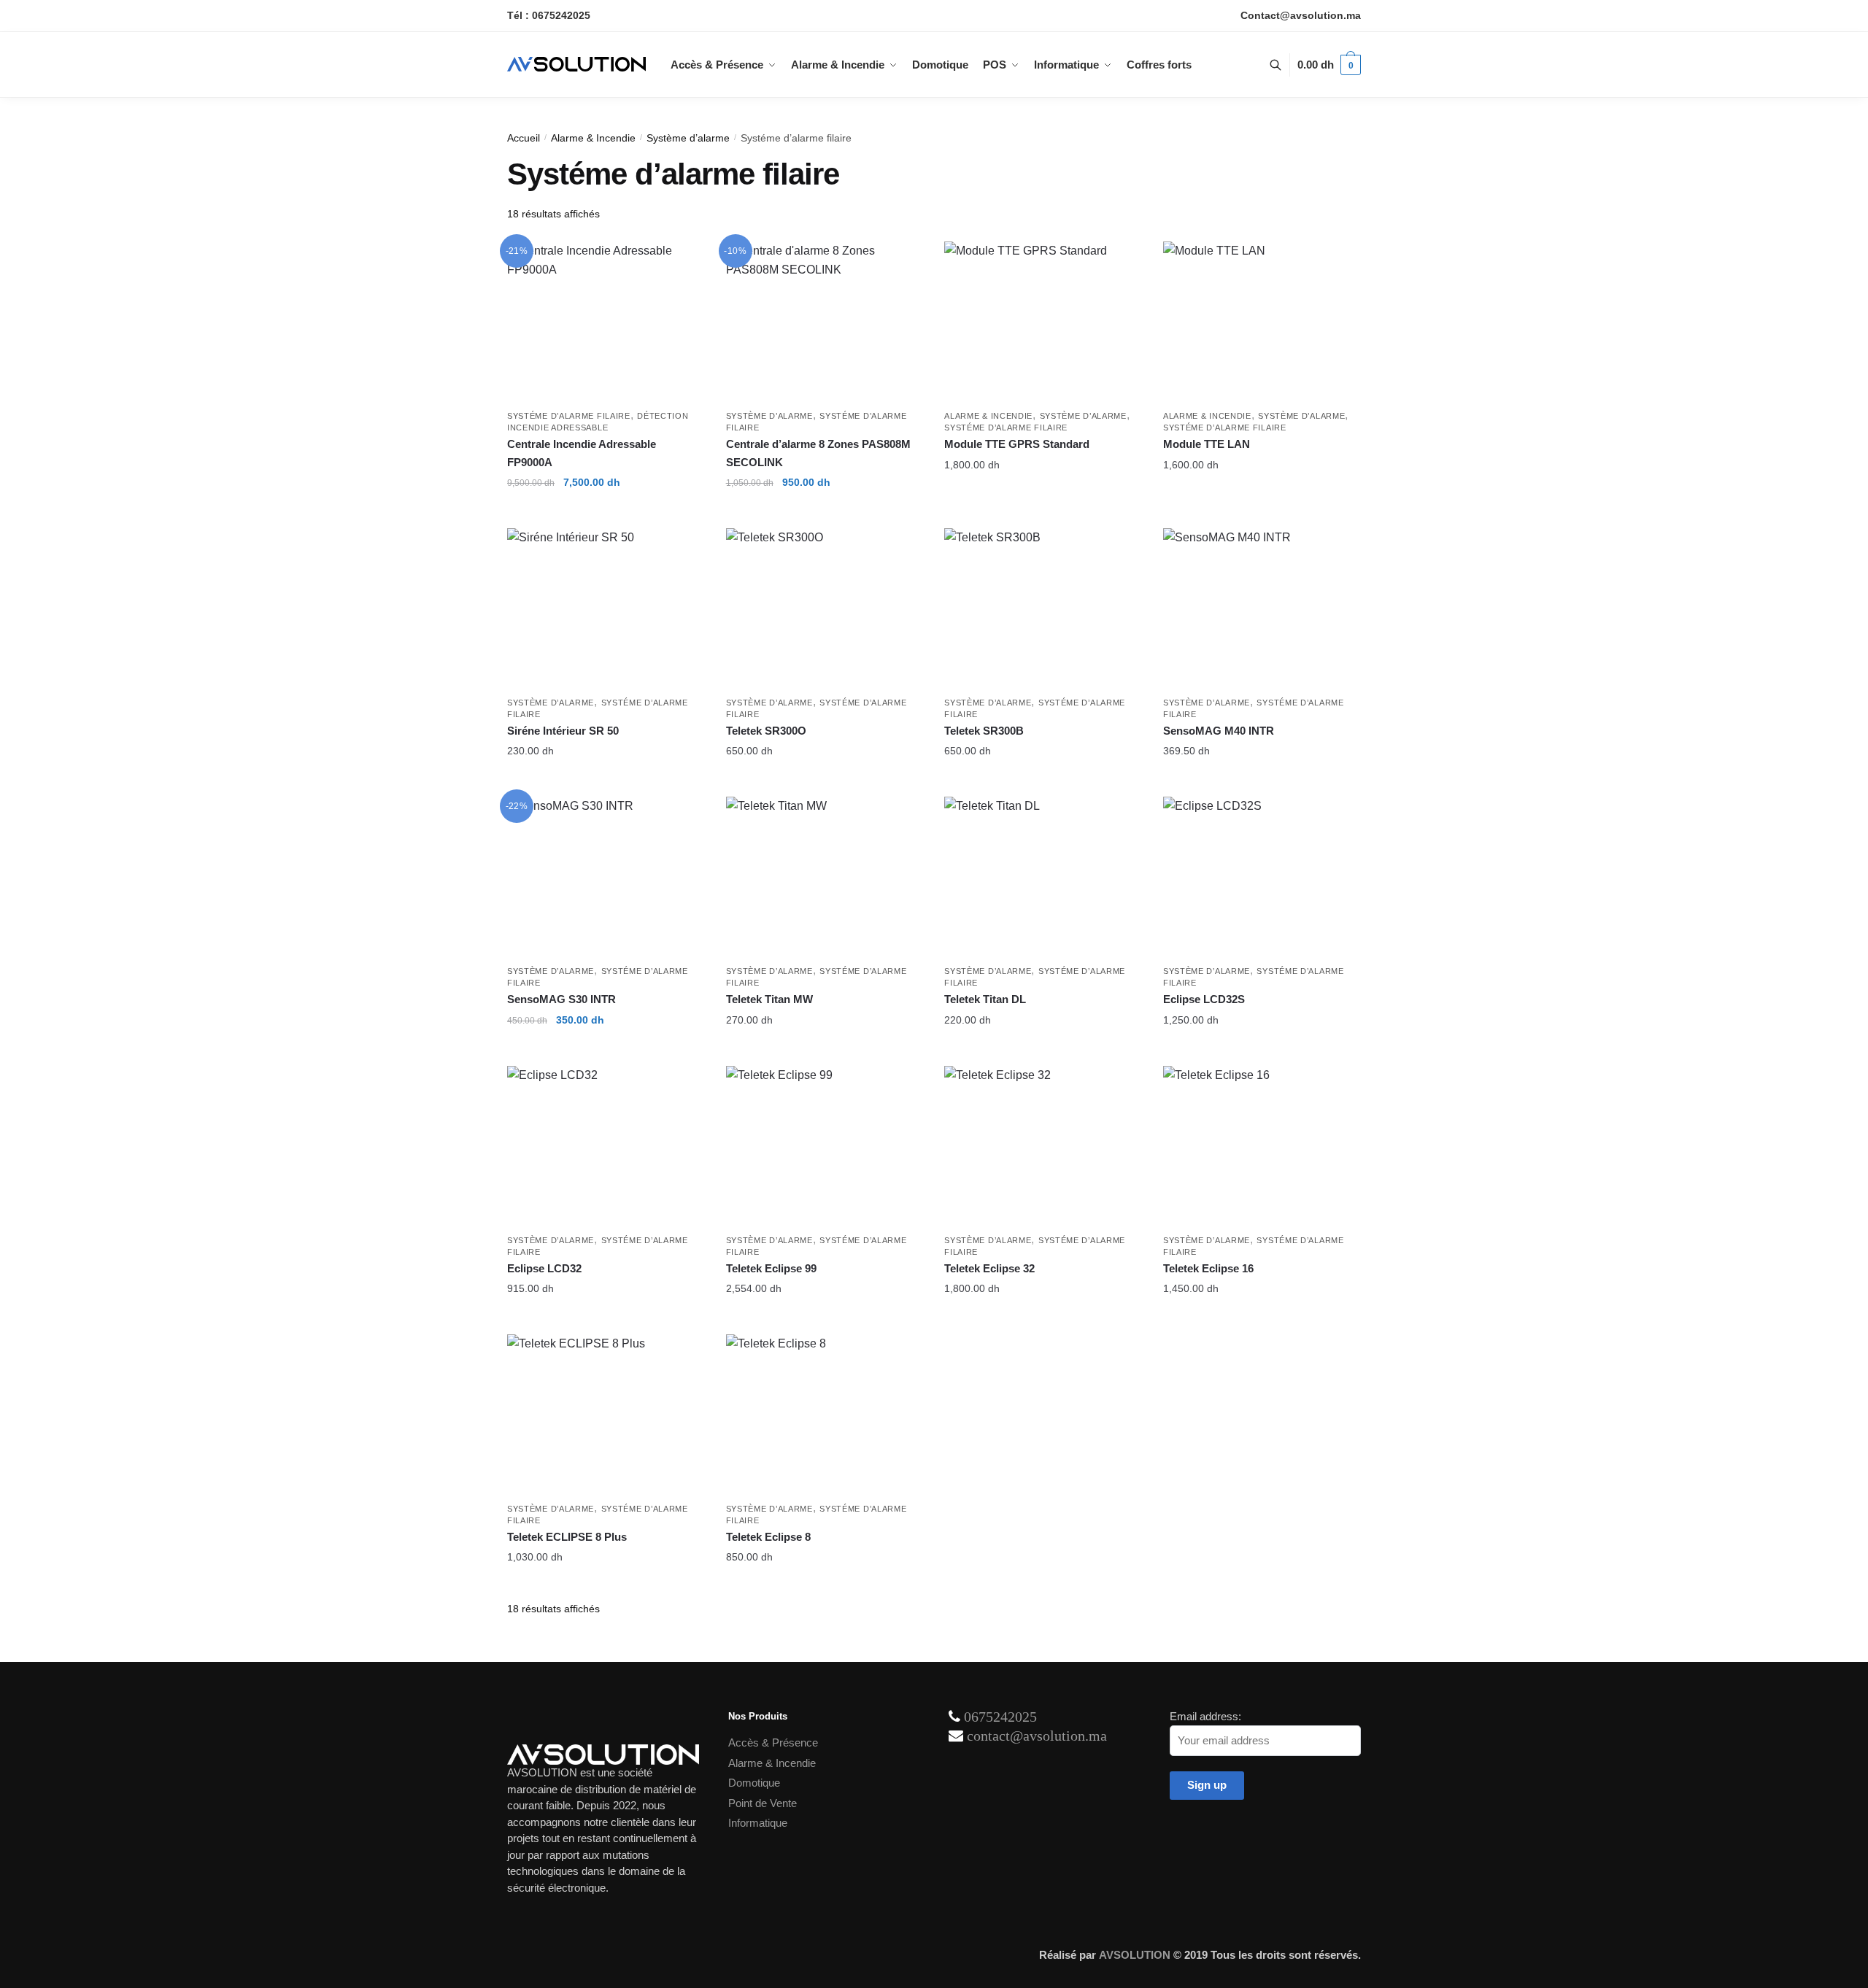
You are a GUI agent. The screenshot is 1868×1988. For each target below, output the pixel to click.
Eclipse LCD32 (544, 1268)
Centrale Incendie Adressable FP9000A (582, 453)
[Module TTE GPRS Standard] (1043, 322)
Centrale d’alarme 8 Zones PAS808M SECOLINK (818, 453)
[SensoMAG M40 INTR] (1262, 608)
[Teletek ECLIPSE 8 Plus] (606, 1415)
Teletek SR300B (984, 731)
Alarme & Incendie (593, 138)
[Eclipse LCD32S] (1262, 877)
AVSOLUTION (1135, 1955)
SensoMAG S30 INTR (561, 999)
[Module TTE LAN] (1262, 322)
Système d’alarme (688, 138)
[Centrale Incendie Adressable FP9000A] (606, 322)
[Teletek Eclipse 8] (825, 1415)
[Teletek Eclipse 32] (1043, 1146)
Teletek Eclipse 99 (771, 1268)
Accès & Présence (773, 1743)
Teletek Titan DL (985, 999)
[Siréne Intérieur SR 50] (606, 608)
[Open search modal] (1283, 65)
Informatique (758, 1823)
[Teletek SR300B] (1043, 608)
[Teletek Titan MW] (825, 877)
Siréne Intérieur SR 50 (563, 731)
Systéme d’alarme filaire (569, 416)
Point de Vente (763, 1803)
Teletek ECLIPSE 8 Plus (567, 1537)
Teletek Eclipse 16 (1208, 1268)
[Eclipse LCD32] (606, 1146)
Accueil (524, 138)
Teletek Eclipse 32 (989, 1268)
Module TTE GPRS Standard (1017, 444)
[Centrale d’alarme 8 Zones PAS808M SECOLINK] (825, 322)
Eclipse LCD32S (1204, 999)
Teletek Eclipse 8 (768, 1537)
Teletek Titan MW (769, 999)
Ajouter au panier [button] (606, 511)
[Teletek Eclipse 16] (1262, 1146)
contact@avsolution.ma (1037, 1736)
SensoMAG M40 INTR (1219, 731)
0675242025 (1000, 1717)
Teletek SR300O (766, 731)
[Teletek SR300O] (825, 608)
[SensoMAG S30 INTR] (606, 877)
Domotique (754, 1783)
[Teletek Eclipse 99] (825, 1146)
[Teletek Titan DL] (1043, 877)
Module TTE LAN (1207, 444)
